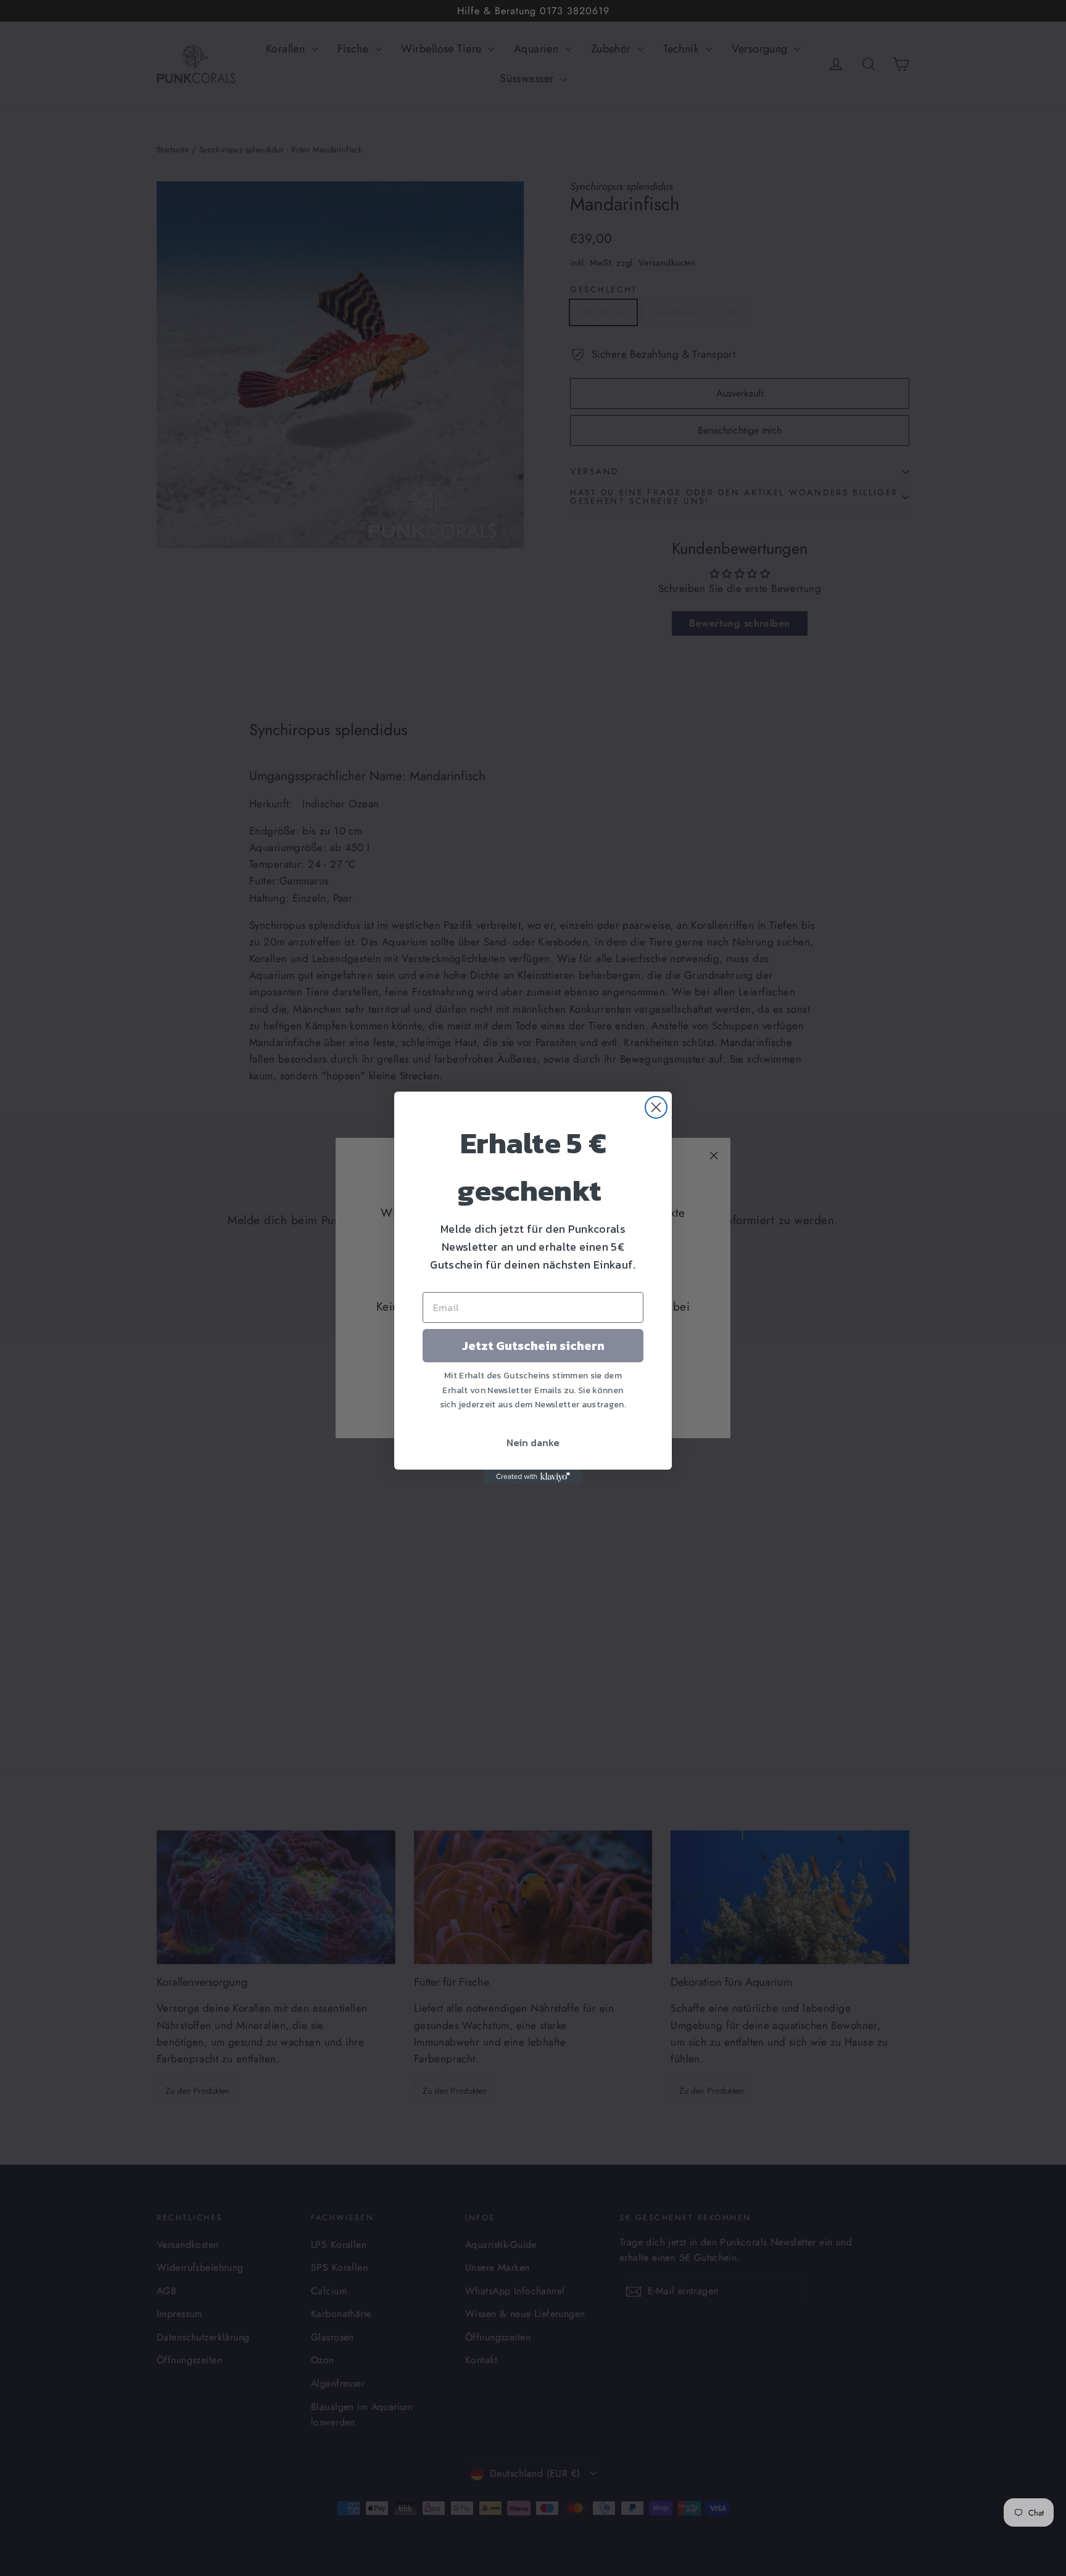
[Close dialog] (656, 1107)
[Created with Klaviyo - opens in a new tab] (533, 1477)
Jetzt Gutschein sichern (533, 1346)
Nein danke (533, 1442)
